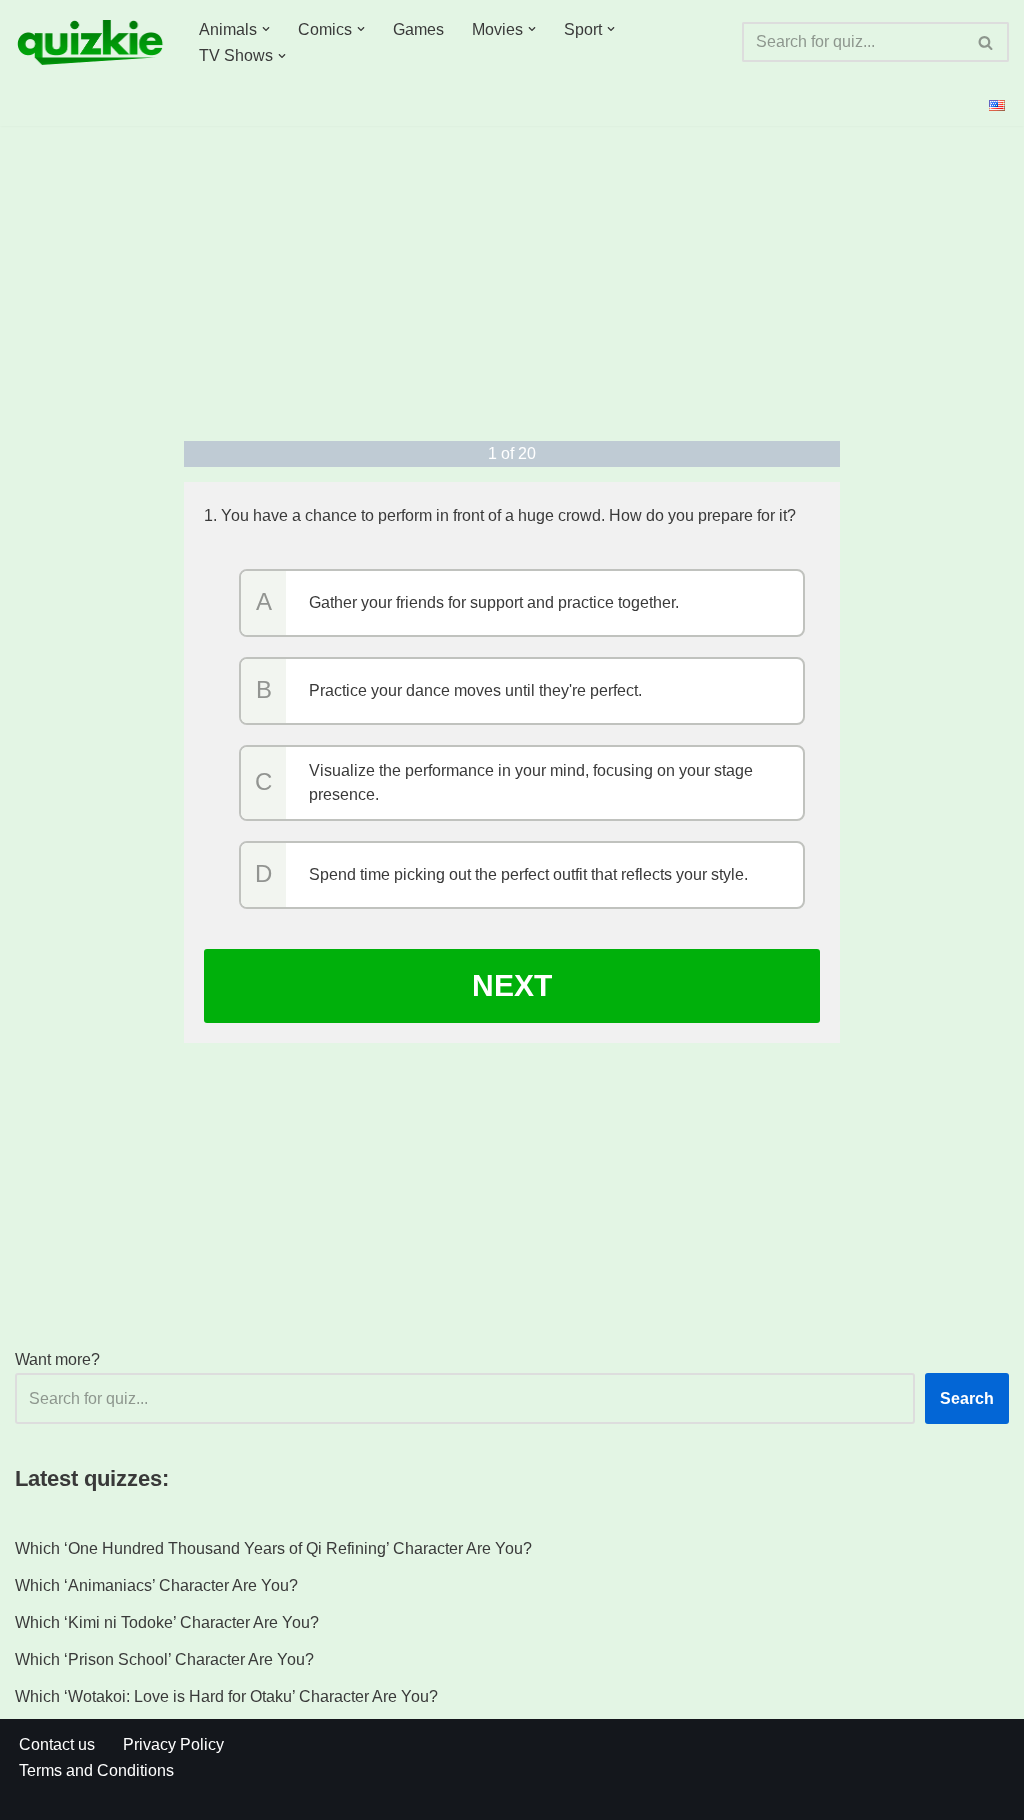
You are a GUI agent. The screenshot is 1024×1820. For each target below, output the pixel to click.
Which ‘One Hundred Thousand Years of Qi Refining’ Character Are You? (273, 1548)
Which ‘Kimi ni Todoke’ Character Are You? (167, 1622)
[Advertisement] (512, 281)
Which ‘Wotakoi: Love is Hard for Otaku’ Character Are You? (226, 1696)
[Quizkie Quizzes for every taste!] (90, 42)
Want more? (57, 1359)
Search (967, 1398)
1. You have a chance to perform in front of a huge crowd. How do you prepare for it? (500, 515)
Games (418, 29)
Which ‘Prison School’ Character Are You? (164, 1659)
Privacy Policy (173, 1744)
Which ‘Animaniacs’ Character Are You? (156, 1585)
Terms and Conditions (96, 1770)
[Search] (986, 42)
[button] (266, 29)
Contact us (57, 1744)
